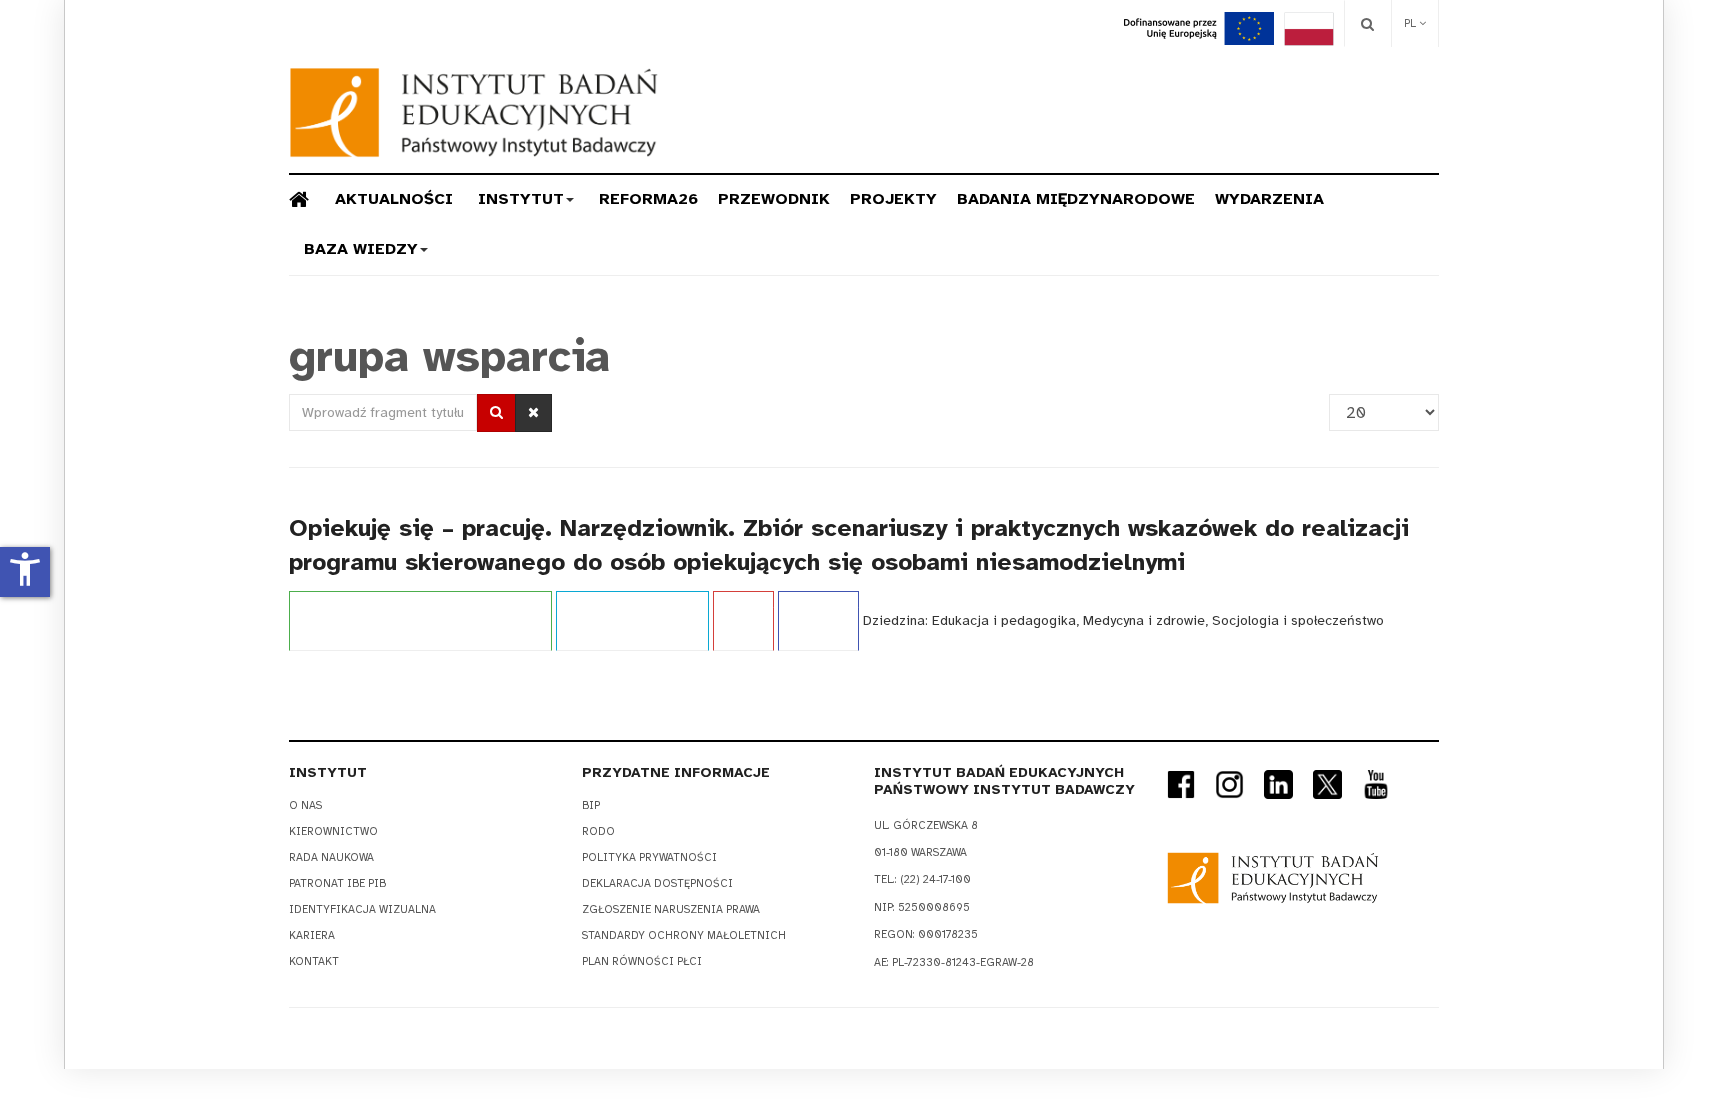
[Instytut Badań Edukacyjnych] (474, 112)
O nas (305, 805)
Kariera (312, 935)
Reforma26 (648, 199)
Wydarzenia (1269, 199)
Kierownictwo (333, 831)
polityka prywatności (649, 857)
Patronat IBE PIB (337, 883)
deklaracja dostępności (657, 883)
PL (1411, 23)
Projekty (893, 199)
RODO (598, 831)
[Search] (1367, 23)
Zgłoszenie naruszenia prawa (671, 909)
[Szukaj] (496, 413)
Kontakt (314, 961)
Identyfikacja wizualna (362, 909)
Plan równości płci (642, 961)
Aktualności (394, 199)
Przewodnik (774, 199)
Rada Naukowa (331, 857)
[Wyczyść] (533, 413)
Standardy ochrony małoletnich (684, 935)
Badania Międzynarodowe (1076, 199)
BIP (591, 805)
